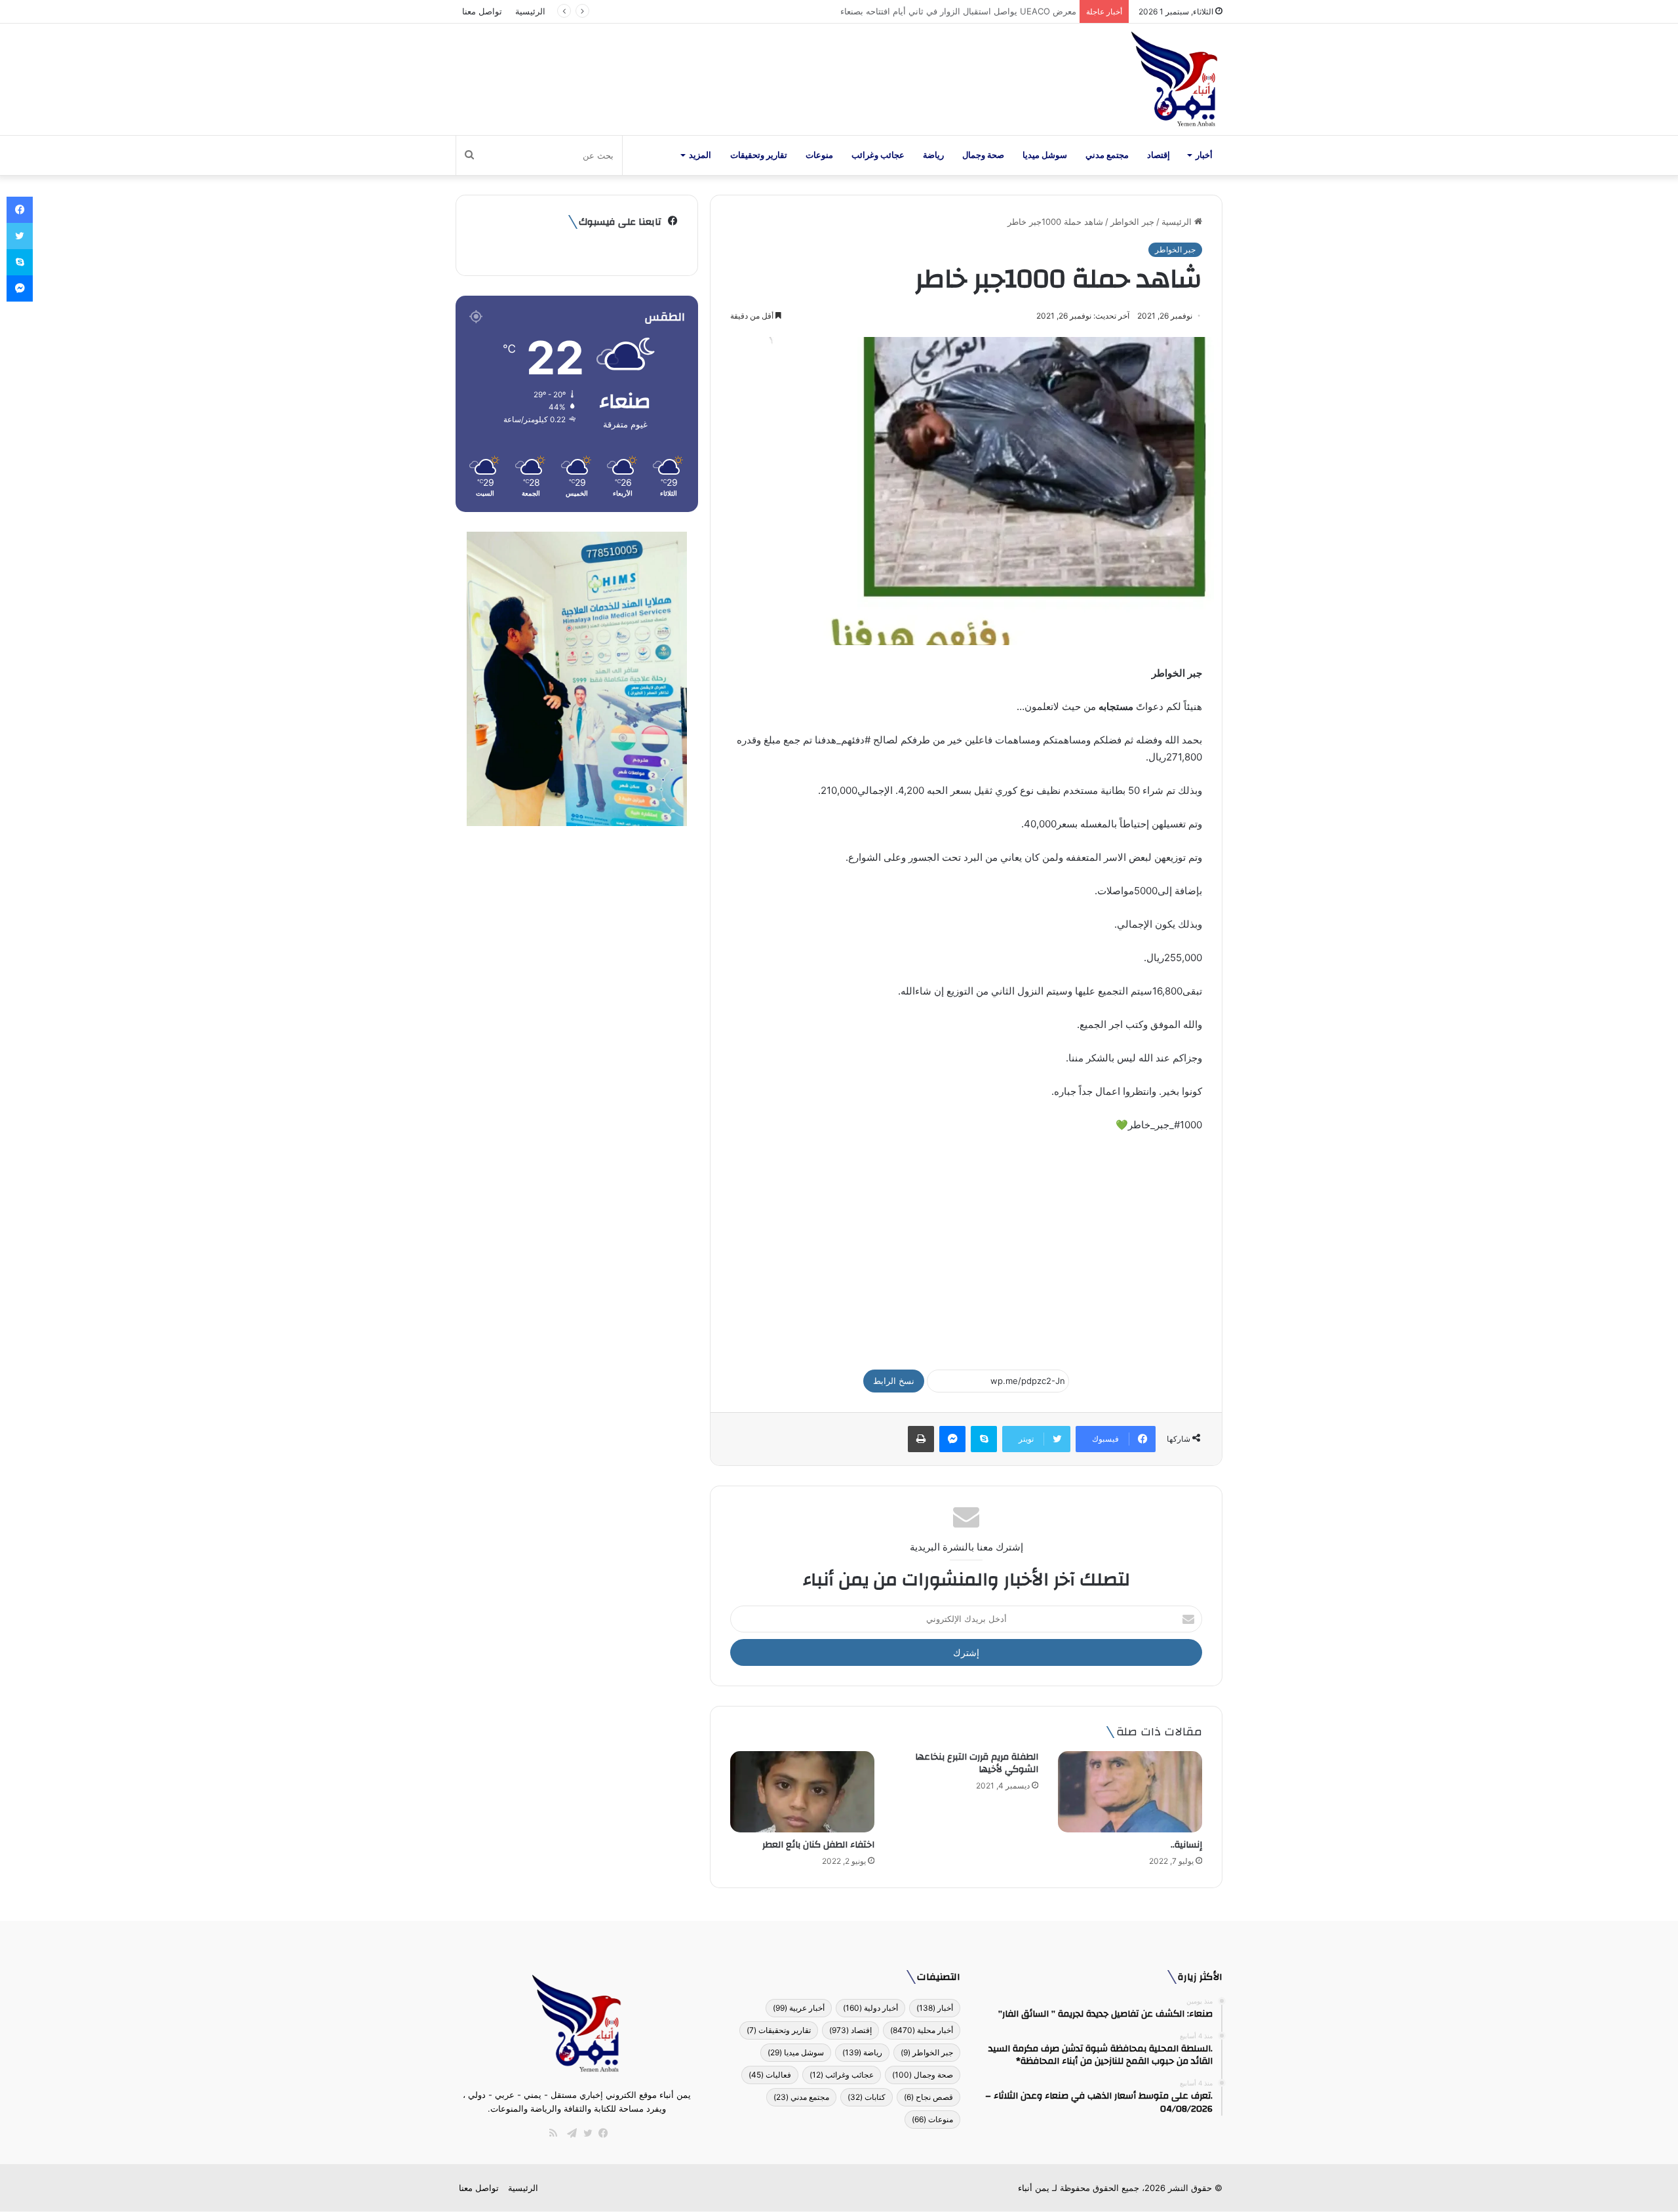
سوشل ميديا (1045, 155)
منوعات (819, 155)
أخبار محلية (922, 2030)
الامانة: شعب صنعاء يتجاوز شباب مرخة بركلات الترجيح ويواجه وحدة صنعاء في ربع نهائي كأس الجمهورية (888, 11)
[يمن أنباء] (1174, 79)
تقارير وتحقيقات (759, 155)
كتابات (867, 2097)
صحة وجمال (983, 155)
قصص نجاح (928, 2097)
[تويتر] (585, 2133)
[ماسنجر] (952, 1439)
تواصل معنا (482, 11)
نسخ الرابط (894, 1381)
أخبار (1204, 155)
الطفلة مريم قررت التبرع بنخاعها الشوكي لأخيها (977, 1763)
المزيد (700, 155)
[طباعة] (921, 1439)
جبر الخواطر (1132, 222)
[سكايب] (984, 1439)
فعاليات (770, 2075)
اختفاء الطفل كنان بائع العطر (818, 1845)
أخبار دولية (870, 2008)
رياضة (933, 155)
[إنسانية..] (1130, 1792)
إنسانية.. (1186, 1845)
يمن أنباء (1034, 2188)
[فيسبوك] (600, 2133)
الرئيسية (530, 11)
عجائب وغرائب (878, 155)
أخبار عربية (799, 2008)
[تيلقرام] (569, 2133)
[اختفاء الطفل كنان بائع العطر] (802, 1792)
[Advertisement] (966, 1245)
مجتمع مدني (1107, 155)
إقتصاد (1159, 155)
